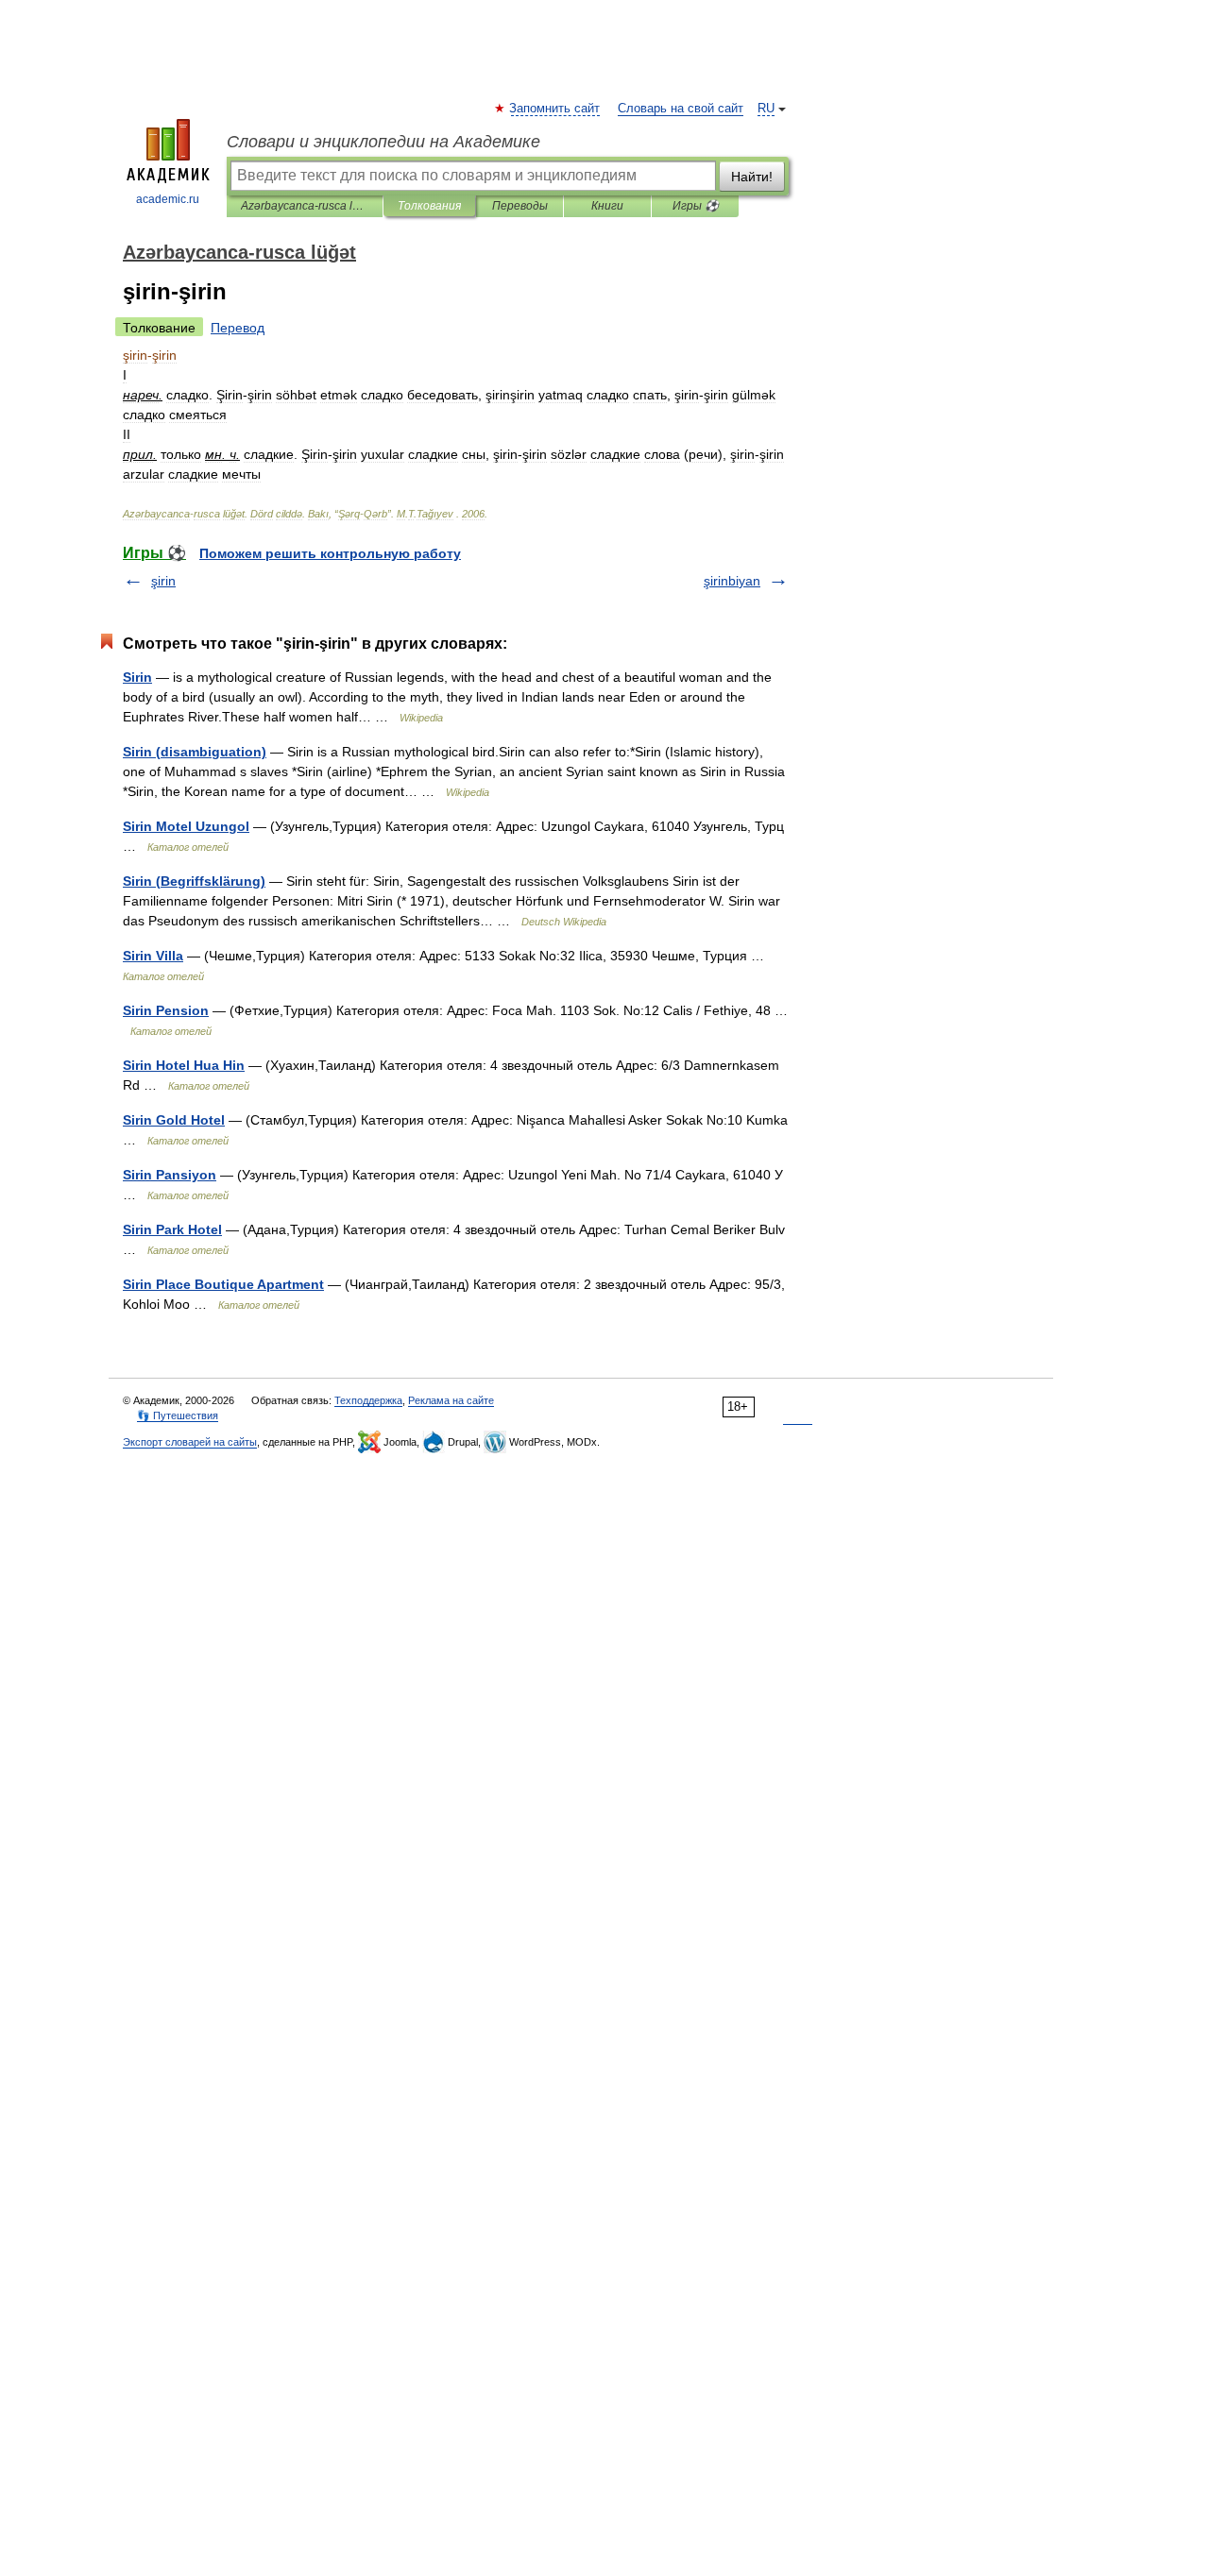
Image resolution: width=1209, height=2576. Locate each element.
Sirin (137, 677)
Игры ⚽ (696, 206)
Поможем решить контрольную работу (330, 553)
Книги (607, 206)
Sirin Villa (153, 956)
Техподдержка (368, 1400)
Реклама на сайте (451, 1400)
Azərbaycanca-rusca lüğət (305, 206)
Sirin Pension (166, 1010)
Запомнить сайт (555, 109)
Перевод (238, 328)
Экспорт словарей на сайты (190, 1442)
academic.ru (168, 199)
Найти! (752, 177)
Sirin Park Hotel (172, 1229)
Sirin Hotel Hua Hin (184, 1065)
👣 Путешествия (178, 1415)
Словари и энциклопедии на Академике (383, 142)
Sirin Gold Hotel (174, 1120)
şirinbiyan (732, 581)
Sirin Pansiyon (170, 1175)
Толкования (429, 206)
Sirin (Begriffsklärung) (194, 881)
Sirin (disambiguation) (195, 752)
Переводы (520, 206)
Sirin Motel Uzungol (186, 826)
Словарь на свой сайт (681, 109)
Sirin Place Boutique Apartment (223, 1284)
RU (766, 109)
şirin (163, 581)
